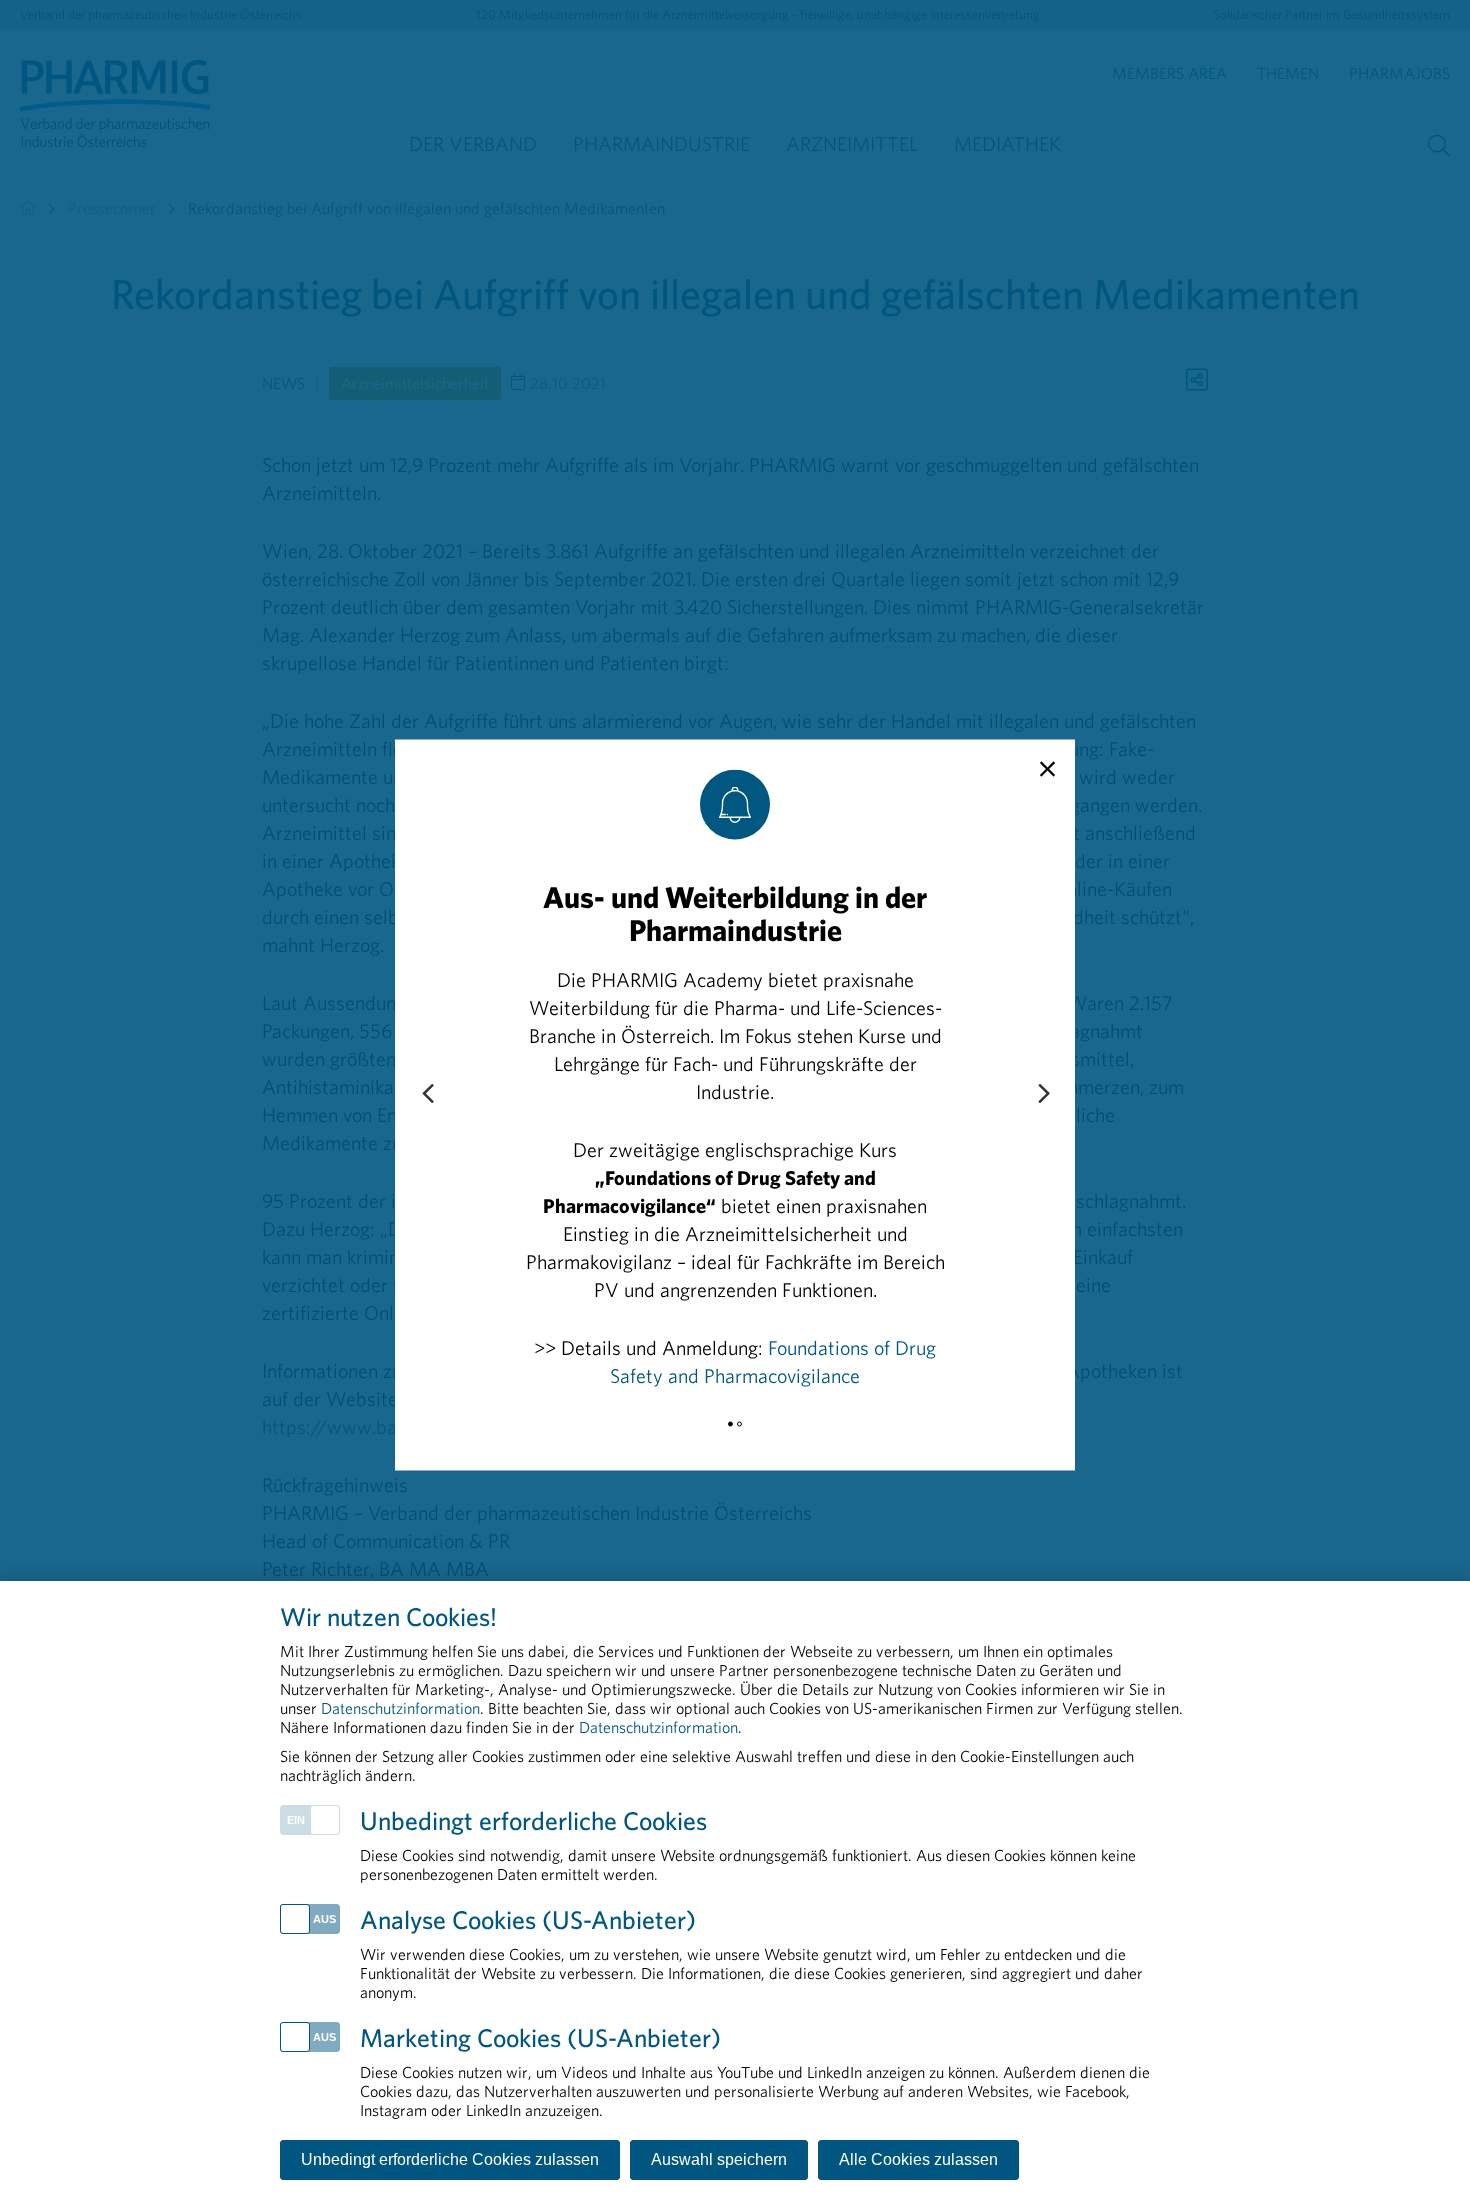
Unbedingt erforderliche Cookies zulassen (450, 2159)
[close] (1047, 770)
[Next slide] (1043, 1095)
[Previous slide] (427, 1095)
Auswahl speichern (719, 2159)
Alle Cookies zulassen (918, 2159)
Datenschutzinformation (400, 1708)
